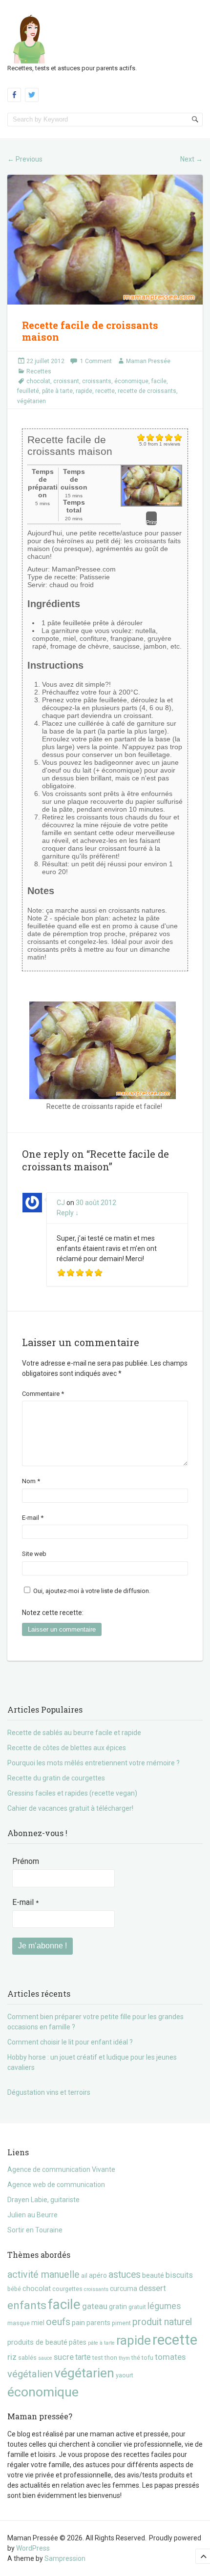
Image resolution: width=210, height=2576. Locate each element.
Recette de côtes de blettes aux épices (67, 1748)
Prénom (26, 1861)
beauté (153, 2275)
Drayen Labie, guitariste (43, 2200)
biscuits (179, 2275)
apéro (98, 2275)
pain (78, 2323)
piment (121, 2323)
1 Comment (96, 361)
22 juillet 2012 (45, 361)
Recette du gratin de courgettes (56, 1778)
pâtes (78, 2342)
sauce (45, 2358)
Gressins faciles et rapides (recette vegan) (72, 1793)
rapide (84, 391)
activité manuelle (43, 2275)
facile (159, 381)
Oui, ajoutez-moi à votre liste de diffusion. (91, 1591)
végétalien (30, 2374)
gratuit (137, 2307)
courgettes (67, 2289)
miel (38, 2323)
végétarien (31, 401)
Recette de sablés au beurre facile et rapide (74, 1733)
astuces (125, 2275)
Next (191, 159)
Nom (31, 1481)
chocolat (38, 381)
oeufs (58, 2322)
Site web (34, 1554)
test (98, 2358)
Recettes (39, 371)
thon (111, 2358)
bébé (14, 2289)
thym (124, 2358)
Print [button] (151, 522)
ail (84, 2276)
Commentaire (43, 1394)
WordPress (33, 2548)
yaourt (125, 2375)
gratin (118, 2307)
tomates (170, 2357)
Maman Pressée (148, 361)
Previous (25, 159)
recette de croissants (147, 391)
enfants (27, 2305)
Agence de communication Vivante (61, 2169)
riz (12, 2357)
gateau (95, 2306)
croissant (66, 381)
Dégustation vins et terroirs (49, 2092)
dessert (152, 2288)
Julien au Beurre (32, 2215)
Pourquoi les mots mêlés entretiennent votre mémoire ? (94, 1763)
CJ (61, 1203)
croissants (97, 381)
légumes (164, 2306)
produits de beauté (37, 2342)
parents (98, 2323)
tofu (147, 2358)
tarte (83, 2357)
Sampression (65, 2558)
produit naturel (162, 2322)
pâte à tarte (57, 391)
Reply (68, 1213)
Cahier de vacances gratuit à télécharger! (70, 1808)
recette (105, 391)
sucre (64, 2357)
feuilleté (28, 391)
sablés (27, 2358)
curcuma (124, 2289)
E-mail (33, 1518)
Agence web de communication (56, 2185)
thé (136, 2358)
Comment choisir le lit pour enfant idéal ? (70, 2042)
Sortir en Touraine (35, 2230)
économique (131, 381)
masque (19, 2323)
